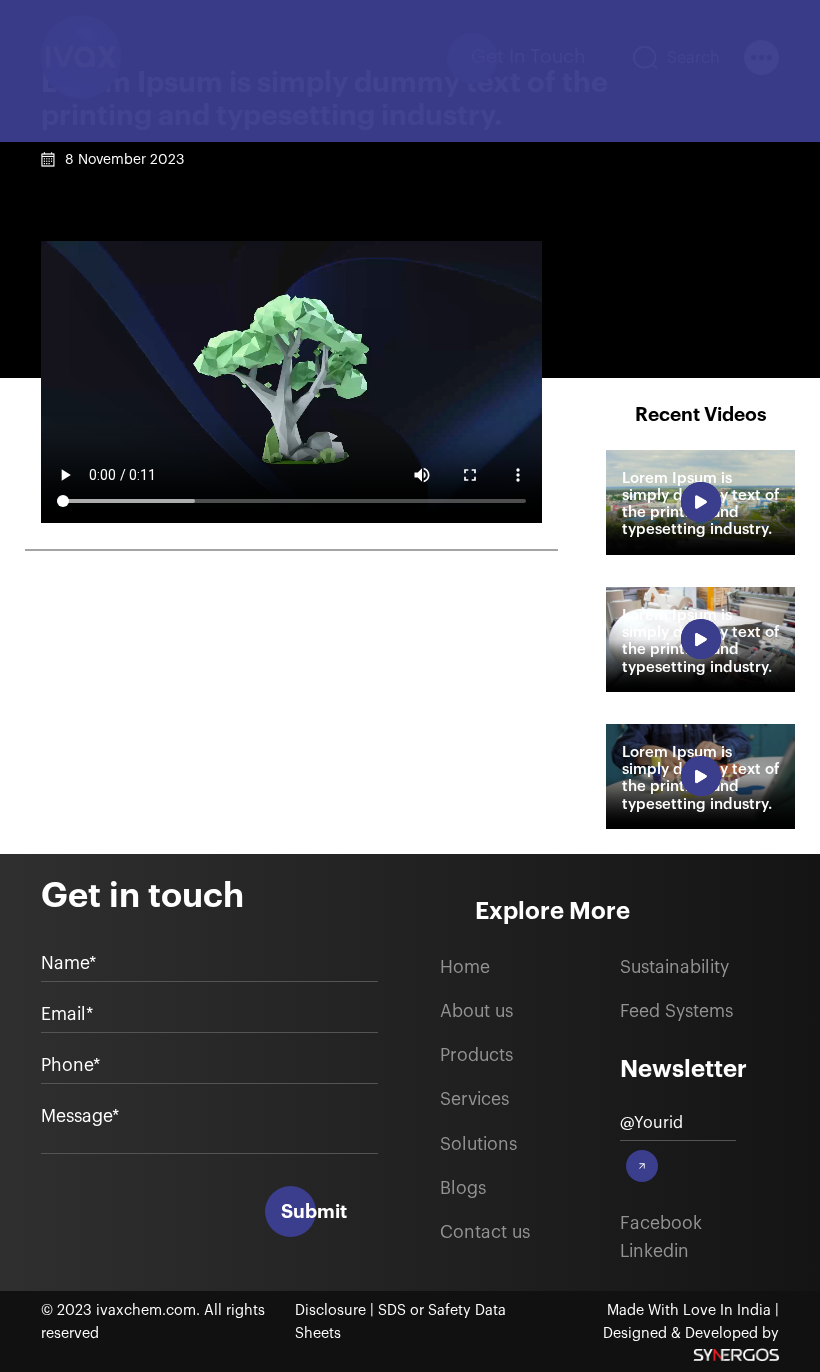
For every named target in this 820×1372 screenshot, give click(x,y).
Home (465, 967)
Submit (314, 1211)
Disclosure (332, 1310)
